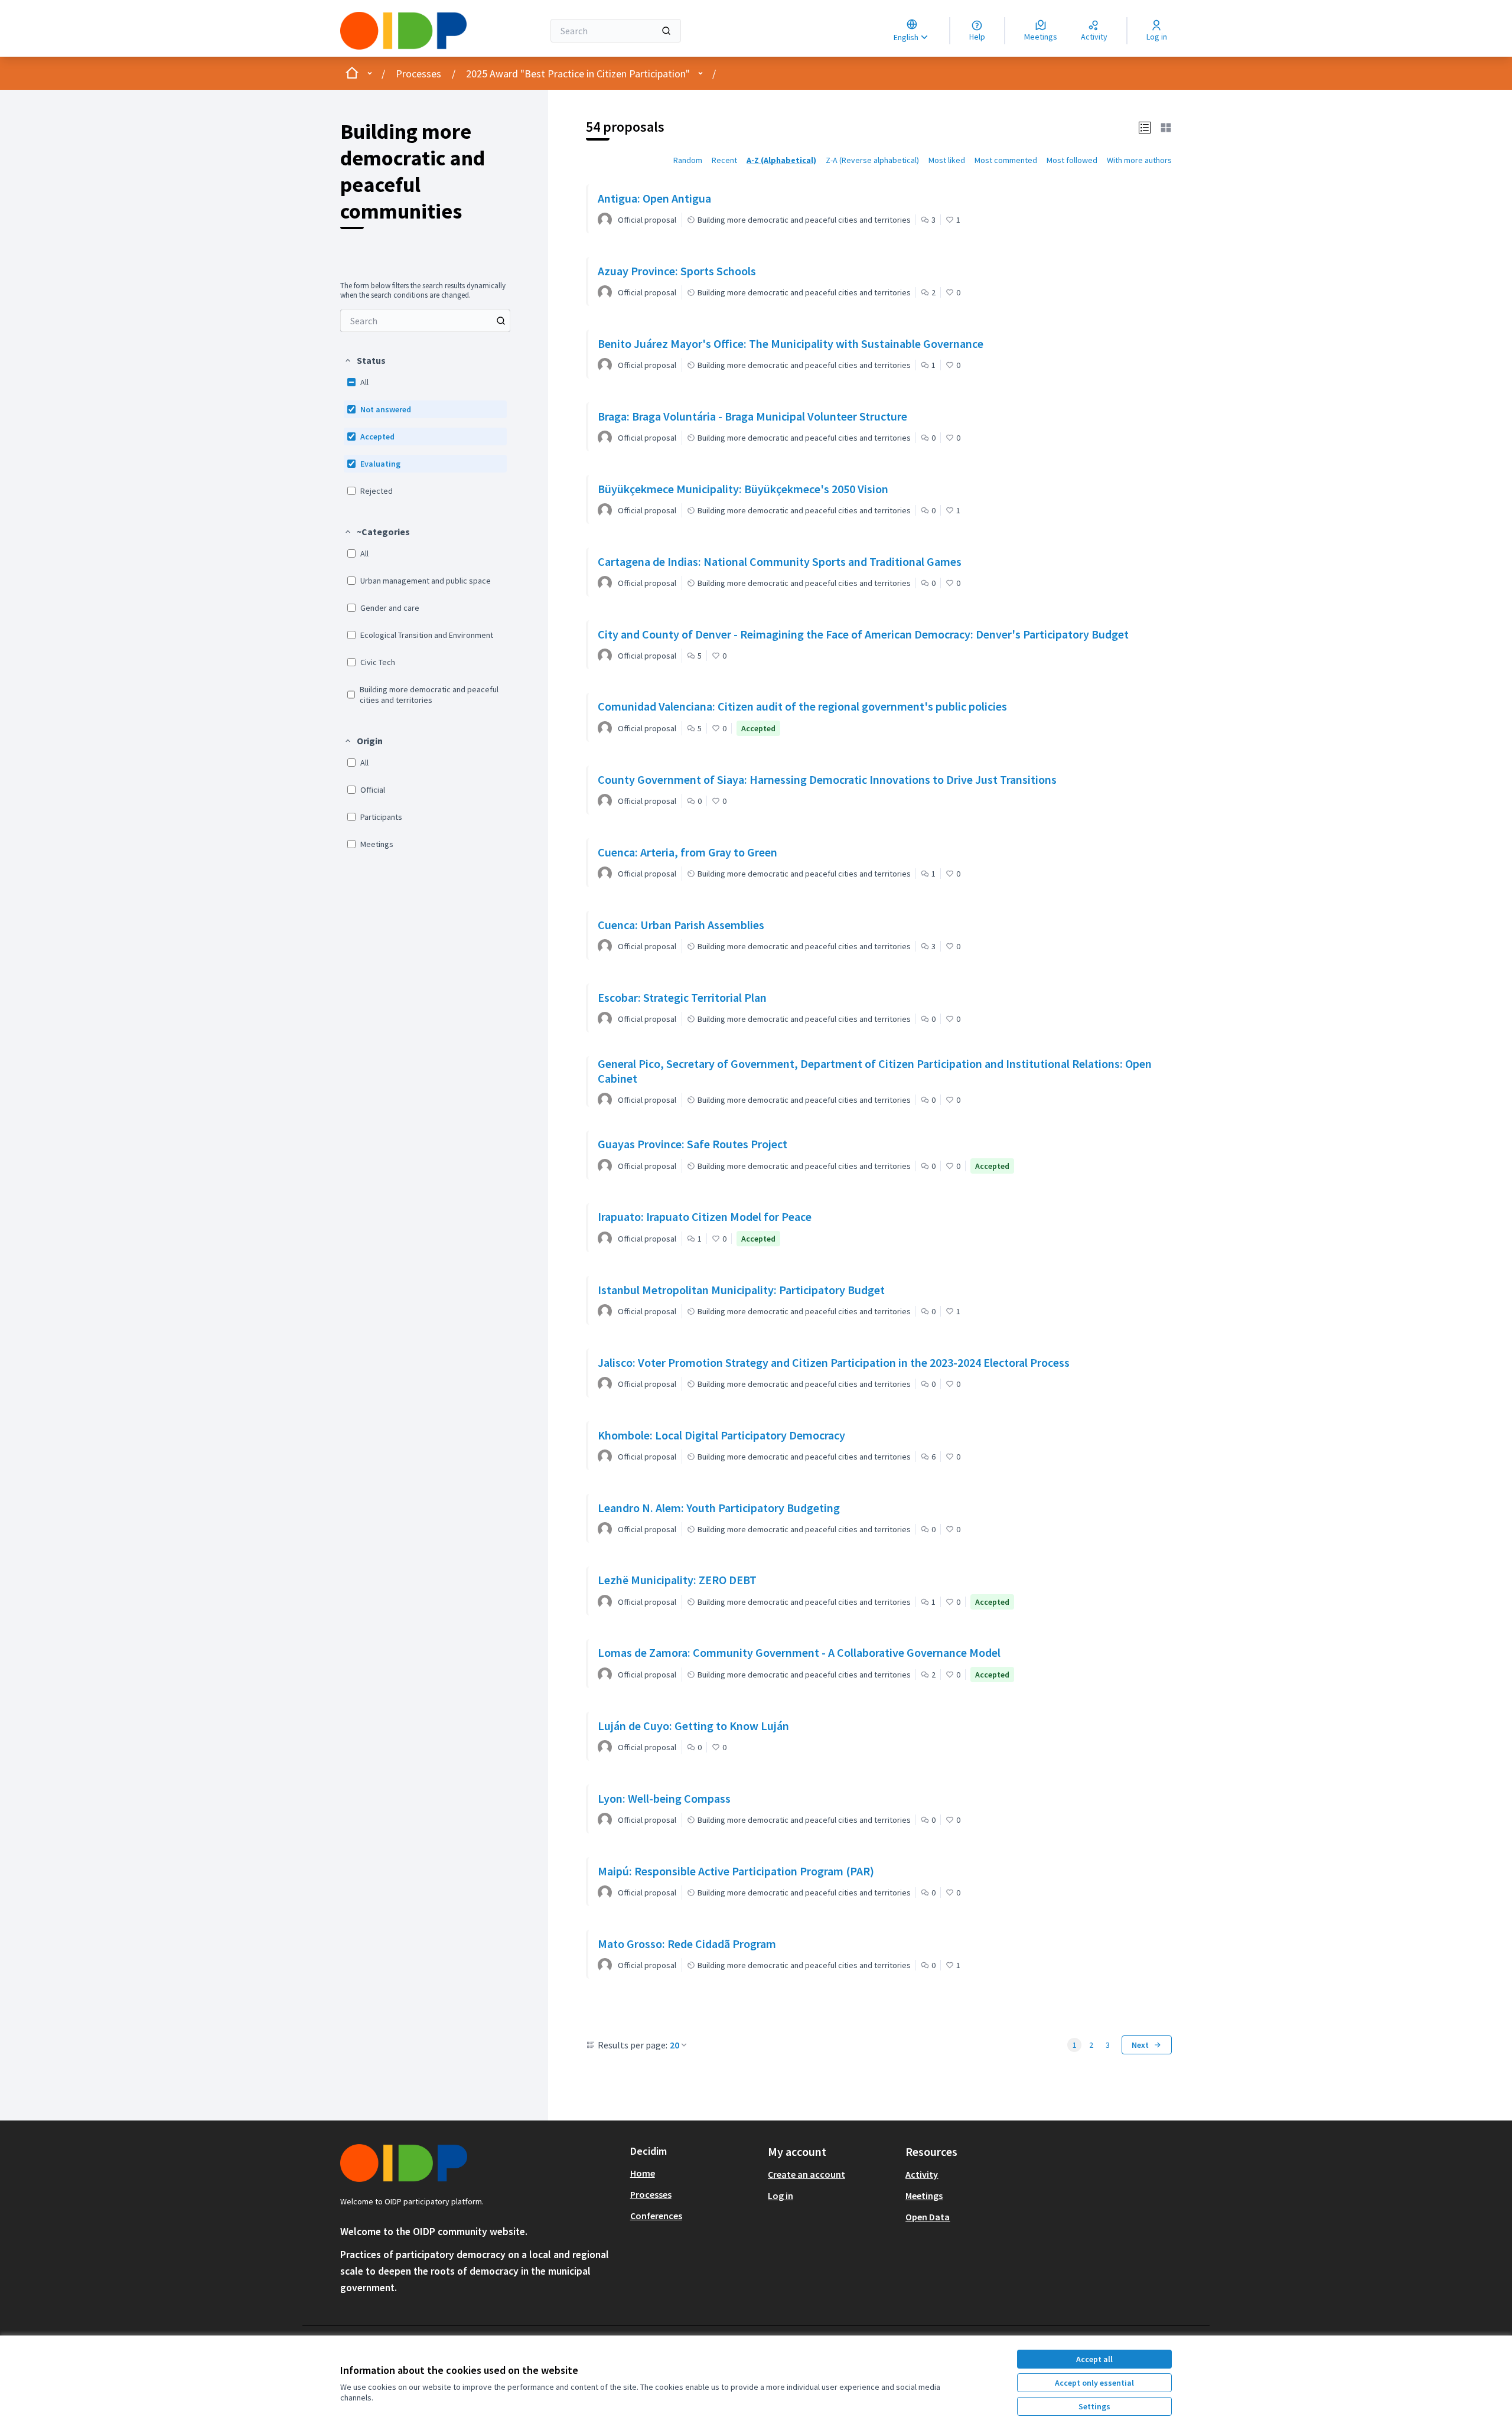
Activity (922, 2174)
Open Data (928, 2217)
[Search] (666, 31)
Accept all (1094, 2359)
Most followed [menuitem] (1072, 160)
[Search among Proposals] (501, 321)
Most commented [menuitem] (1006, 160)
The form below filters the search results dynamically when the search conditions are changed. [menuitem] (423, 291)
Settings (1094, 2406)
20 (674, 2045)
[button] (365, 360)
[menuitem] (425, 321)
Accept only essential (1094, 2383)
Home (643, 2173)
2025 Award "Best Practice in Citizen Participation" (578, 74)
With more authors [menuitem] (1139, 160)
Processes (418, 74)
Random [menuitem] (688, 160)
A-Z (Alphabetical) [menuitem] (781, 160)
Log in (781, 2196)
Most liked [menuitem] (947, 160)
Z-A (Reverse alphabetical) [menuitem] (872, 160)
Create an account (806, 2174)
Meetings (924, 2196)
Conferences (656, 2216)
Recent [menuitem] (724, 160)
